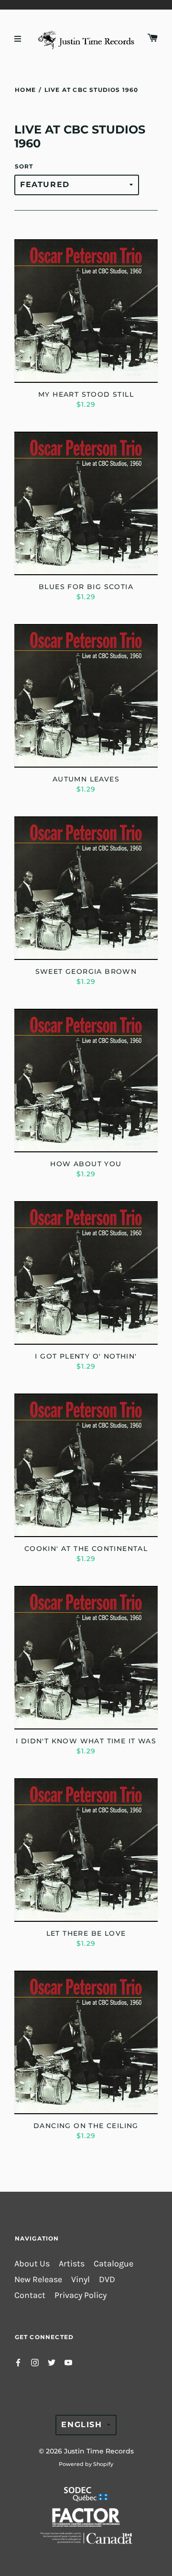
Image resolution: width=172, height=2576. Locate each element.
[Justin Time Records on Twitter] (52, 2362)
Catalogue (113, 2264)
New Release (38, 2280)
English (81, 2425)
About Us (32, 2264)
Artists (72, 2264)
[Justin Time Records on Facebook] (18, 2362)
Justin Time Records (99, 2451)
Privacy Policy (81, 2295)
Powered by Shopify (86, 2464)
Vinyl (81, 2280)
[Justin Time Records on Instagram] (35, 2362)
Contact (30, 2295)
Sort (24, 166)
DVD (107, 2280)
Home (25, 90)
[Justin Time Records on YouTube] (68, 2362)
